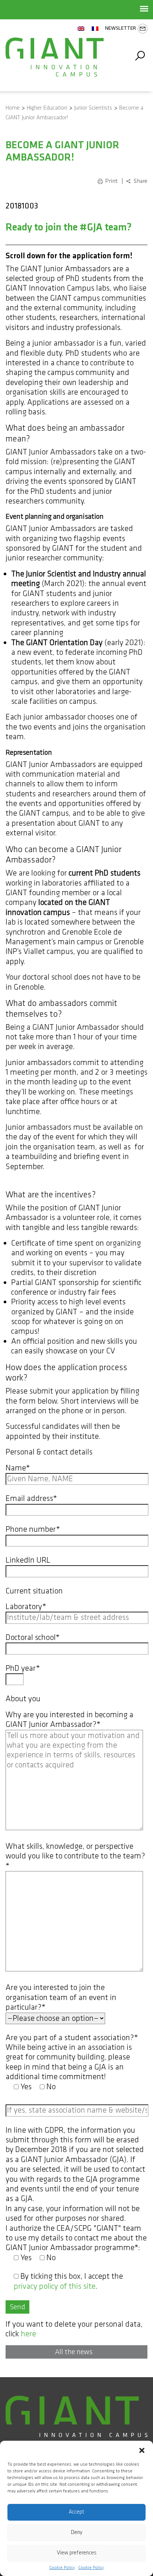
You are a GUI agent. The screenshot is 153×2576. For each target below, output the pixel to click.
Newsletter (121, 28)
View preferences (77, 2553)
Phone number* (33, 1530)
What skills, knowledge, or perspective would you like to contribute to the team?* (75, 1856)
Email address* (31, 1499)
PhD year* (23, 1669)
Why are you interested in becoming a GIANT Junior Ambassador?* (69, 1720)
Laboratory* (26, 1607)
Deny (77, 2532)
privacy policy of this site (55, 2286)
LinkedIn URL (28, 1560)
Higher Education (47, 108)
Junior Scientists (93, 108)
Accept (76, 2512)
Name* (18, 1468)
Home (13, 108)
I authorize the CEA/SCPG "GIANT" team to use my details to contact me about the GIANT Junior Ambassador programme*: (76, 2243)
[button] (142, 2450)
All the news (74, 2352)
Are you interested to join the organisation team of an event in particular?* (61, 1998)
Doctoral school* (33, 1638)
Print (111, 181)
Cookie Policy (62, 2568)
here (28, 2334)
